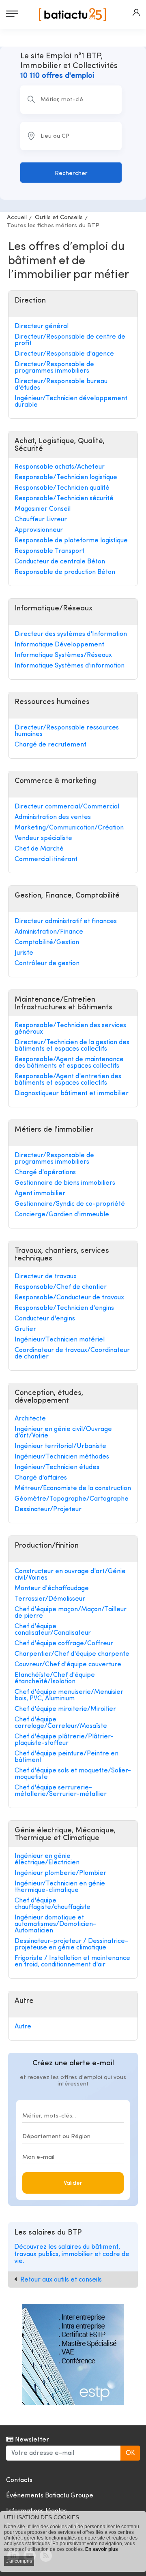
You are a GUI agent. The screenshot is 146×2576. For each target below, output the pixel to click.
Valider (73, 2183)
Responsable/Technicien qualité (62, 488)
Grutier (25, 1329)
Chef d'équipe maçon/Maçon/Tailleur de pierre (71, 1613)
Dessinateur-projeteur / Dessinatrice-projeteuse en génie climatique (71, 1945)
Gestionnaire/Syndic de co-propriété (70, 1204)
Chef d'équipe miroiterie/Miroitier (65, 1709)
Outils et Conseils (59, 218)
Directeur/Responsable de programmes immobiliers (54, 368)
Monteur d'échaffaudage (52, 1589)
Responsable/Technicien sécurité (64, 499)
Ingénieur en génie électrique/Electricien (47, 1859)
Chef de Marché (39, 849)
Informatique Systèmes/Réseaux (63, 655)
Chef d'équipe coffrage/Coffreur (64, 1644)
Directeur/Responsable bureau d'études (61, 385)
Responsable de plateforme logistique (71, 541)
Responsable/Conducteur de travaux (69, 1298)
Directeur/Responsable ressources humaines (67, 731)
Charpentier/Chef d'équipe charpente (72, 1654)
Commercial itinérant (46, 859)
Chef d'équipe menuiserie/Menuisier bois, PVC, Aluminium (69, 1695)
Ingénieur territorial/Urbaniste (60, 1446)
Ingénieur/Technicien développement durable (71, 402)
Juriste (24, 953)
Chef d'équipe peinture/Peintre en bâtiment (67, 1757)
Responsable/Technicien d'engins (64, 1308)
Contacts (19, 2480)
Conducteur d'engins (45, 1319)
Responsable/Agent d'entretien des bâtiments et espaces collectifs (68, 1080)
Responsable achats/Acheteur (60, 467)
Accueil (17, 218)
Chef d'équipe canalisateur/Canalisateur (53, 1630)
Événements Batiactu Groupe (50, 2496)
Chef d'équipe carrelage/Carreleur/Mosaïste (61, 1723)
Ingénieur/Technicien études (57, 1467)
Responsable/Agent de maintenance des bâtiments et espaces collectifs (69, 1063)
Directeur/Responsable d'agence (64, 354)
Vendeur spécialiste (43, 838)
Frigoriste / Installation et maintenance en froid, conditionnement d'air (72, 1962)
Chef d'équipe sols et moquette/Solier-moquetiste (73, 1774)
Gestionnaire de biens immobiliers (65, 1183)
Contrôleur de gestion (47, 964)
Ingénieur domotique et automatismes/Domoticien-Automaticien (55, 1924)
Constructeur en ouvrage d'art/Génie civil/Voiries (70, 1575)
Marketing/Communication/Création (69, 828)
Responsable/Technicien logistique (66, 478)
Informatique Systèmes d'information (70, 666)
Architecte (30, 1419)
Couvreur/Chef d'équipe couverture (68, 1665)
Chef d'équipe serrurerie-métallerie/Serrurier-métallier (61, 1791)
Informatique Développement (59, 645)
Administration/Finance (49, 932)
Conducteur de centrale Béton (60, 562)
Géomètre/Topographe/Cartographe (72, 1499)
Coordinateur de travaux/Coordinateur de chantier (72, 1354)
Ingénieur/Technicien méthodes (62, 1457)
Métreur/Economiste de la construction (73, 1488)
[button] (136, 13)
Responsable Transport (49, 551)
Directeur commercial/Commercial (67, 807)
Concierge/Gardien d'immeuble (62, 1215)
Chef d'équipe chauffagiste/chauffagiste (53, 1904)
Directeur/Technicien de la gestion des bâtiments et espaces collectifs (72, 1046)
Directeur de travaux (46, 1277)
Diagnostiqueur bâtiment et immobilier (72, 1094)
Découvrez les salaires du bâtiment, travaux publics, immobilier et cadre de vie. (72, 2254)
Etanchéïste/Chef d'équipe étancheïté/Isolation (55, 1678)
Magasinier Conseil (43, 509)
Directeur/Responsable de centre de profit (70, 340)
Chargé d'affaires (41, 1478)
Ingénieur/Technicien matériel (60, 1340)
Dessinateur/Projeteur (48, 1510)
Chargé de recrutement (50, 745)
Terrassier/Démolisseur (50, 1599)
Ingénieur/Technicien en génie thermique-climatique (60, 1887)
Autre (23, 2027)
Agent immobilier (40, 1194)
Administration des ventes (53, 817)
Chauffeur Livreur (41, 520)
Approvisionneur (39, 530)
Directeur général (42, 326)
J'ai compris (19, 2561)
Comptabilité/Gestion (47, 943)
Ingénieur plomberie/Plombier (60, 1873)
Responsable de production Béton (65, 572)
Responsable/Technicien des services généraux (70, 1029)
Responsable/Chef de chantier (61, 1287)
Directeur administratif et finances (66, 921)
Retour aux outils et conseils (61, 2280)
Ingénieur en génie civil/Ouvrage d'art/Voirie (63, 1433)
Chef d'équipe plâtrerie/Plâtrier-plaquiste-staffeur (64, 1740)
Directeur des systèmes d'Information (71, 634)
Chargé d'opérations (45, 1173)
